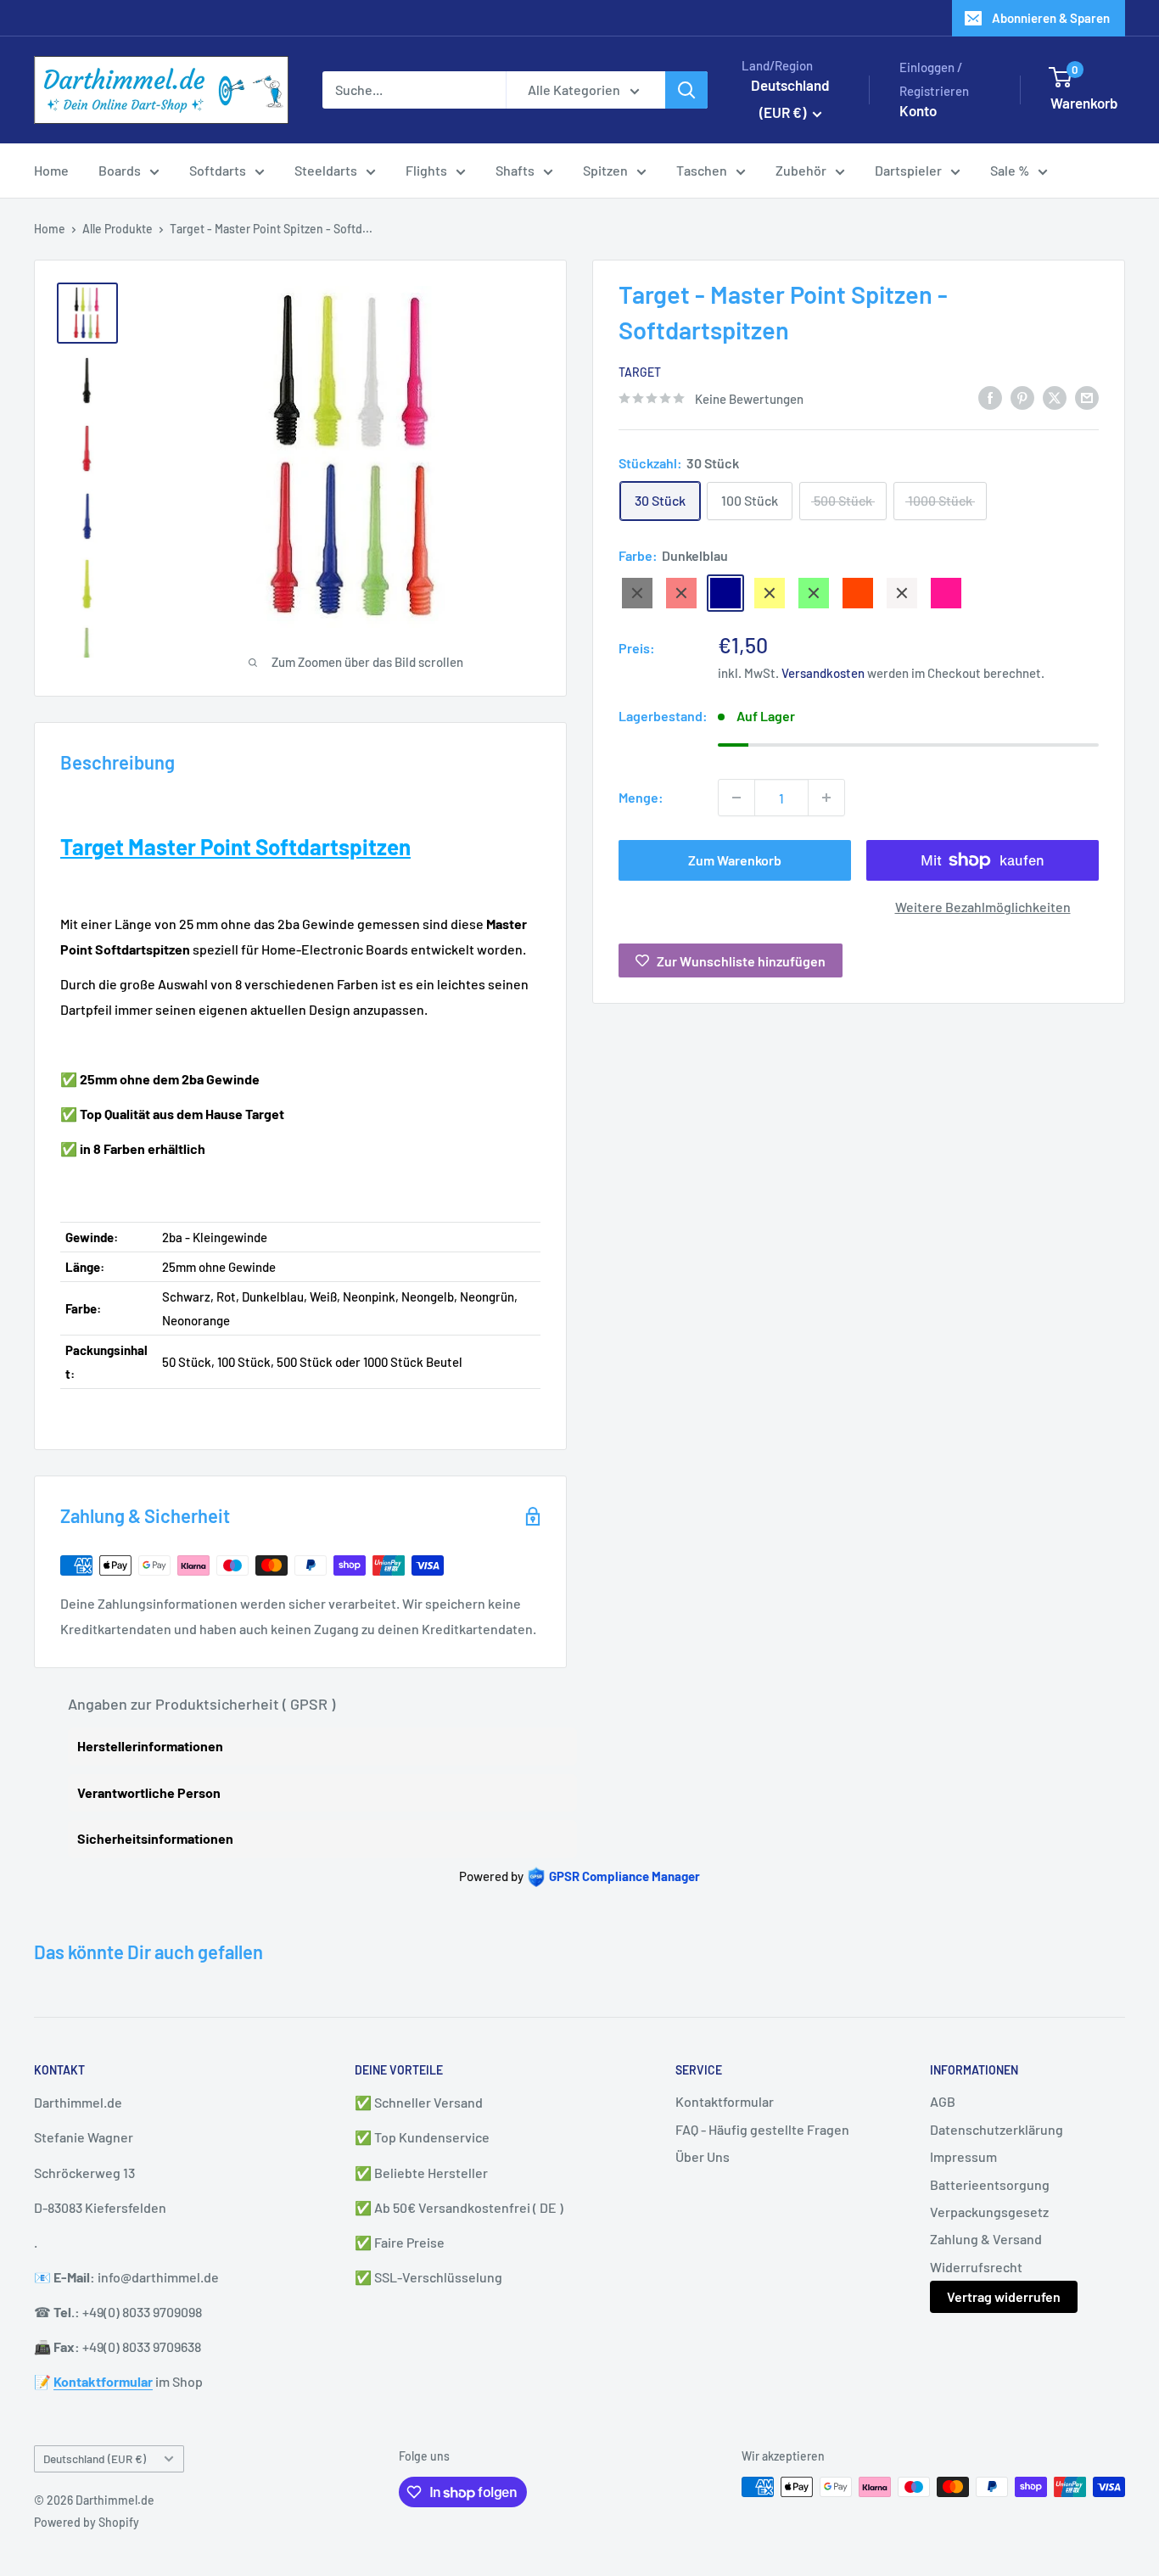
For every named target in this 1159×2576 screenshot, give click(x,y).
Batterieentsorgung (990, 2184)
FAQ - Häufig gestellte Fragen (762, 2129)
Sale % (1010, 170)
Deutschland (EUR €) (95, 2458)
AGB (943, 2101)
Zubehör (801, 170)
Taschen (702, 170)
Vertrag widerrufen (1004, 2296)
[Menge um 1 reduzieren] (736, 798)
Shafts (515, 170)
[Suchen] (686, 90)
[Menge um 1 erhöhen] (826, 798)
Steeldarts (326, 170)
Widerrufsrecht (976, 2267)
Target (640, 372)
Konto (918, 110)
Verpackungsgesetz (989, 2212)
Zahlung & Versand (986, 2239)
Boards (120, 170)
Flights (426, 170)
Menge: (641, 797)
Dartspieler (908, 170)
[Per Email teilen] (1087, 397)
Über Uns (703, 2156)
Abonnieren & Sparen (1051, 18)
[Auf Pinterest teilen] (1022, 397)
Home (51, 170)
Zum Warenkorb (735, 860)
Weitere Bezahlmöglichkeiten (983, 907)
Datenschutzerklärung (997, 2129)
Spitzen (605, 170)
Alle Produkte (118, 229)
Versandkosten (823, 673)
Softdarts (218, 170)
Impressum (963, 2156)
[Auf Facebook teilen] (990, 397)
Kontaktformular (725, 2101)
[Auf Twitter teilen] (1055, 397)
